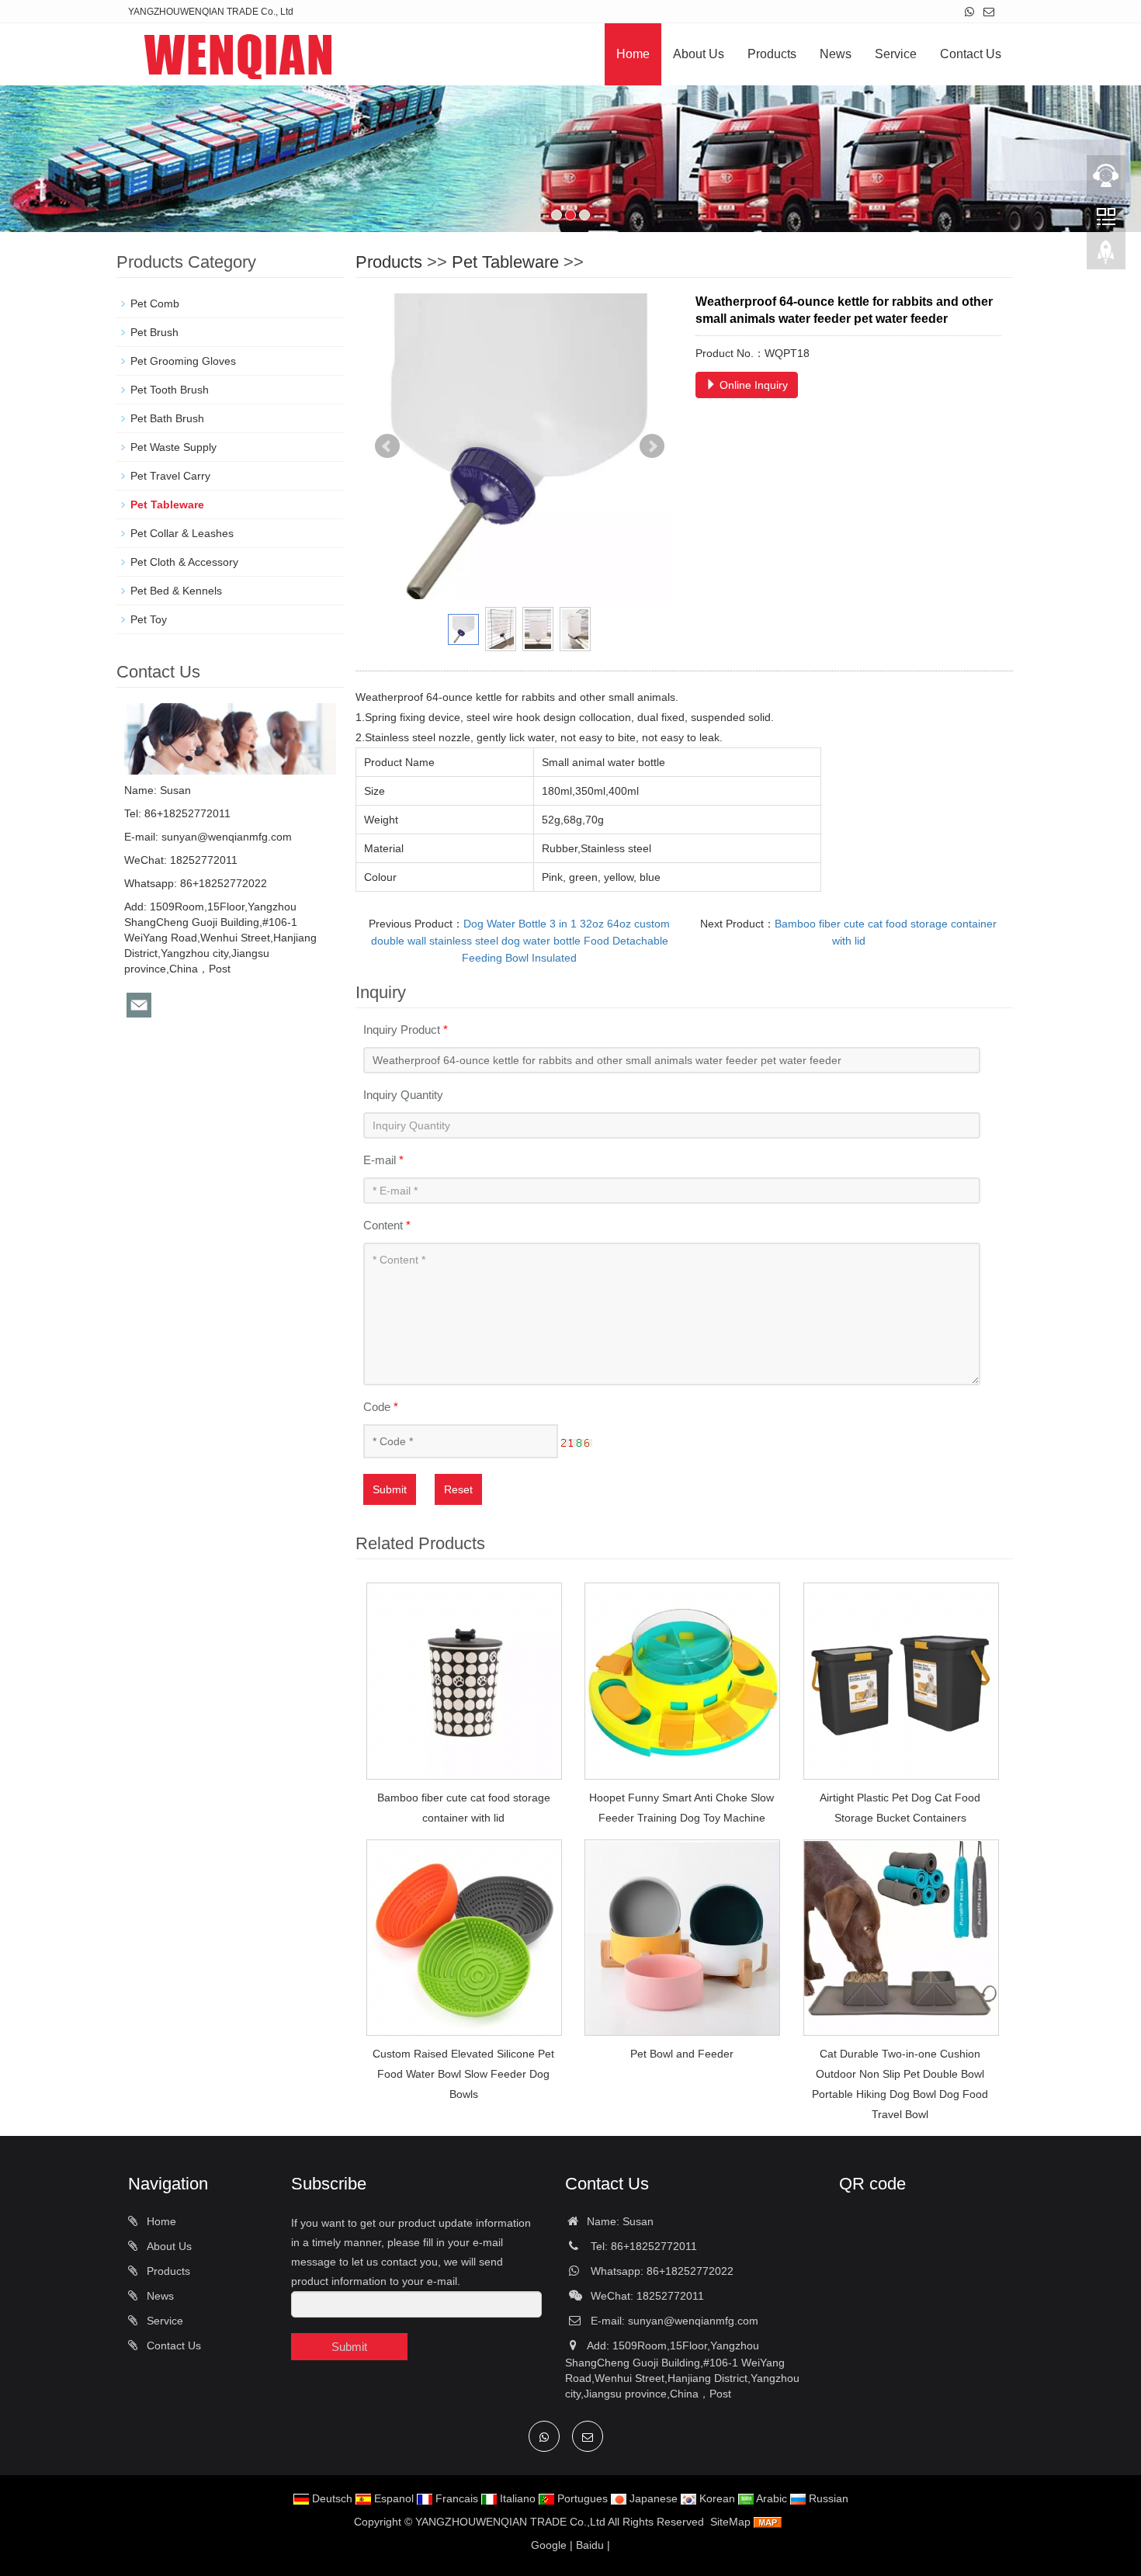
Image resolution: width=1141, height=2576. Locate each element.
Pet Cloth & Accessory (184, 562)
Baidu (590, 2545)
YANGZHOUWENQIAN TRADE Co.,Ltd (510, 2522)
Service (896, 54)
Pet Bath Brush (167, 418)
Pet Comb (155, 303)
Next (652, 446)
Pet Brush (154, 332)
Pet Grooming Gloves (183, 361)
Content (387, 1225)
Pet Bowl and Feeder (682, 2054)
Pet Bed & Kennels (176, 591)
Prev (387, 446)
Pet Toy (149, 619)
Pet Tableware (505, 262)
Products (772, 54)
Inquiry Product (406, 1030)
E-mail (383, 1160)
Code (381, 1407)
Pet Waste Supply (173, 447)
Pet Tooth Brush (170, 390)
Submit (390, 1489)
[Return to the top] (1106, 257)
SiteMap (730, 2522)
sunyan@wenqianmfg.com (227, 837)
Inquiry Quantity (403, 1095)
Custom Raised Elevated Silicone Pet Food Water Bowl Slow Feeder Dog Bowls (463, 2074)
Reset (458, 1489)
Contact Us (971, 54)
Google (549, 2545)
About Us (699, 54)
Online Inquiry (752, 385)
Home (633, 54)
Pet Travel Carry (170, 476)
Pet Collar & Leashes (182, 533)
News (836, 54)
